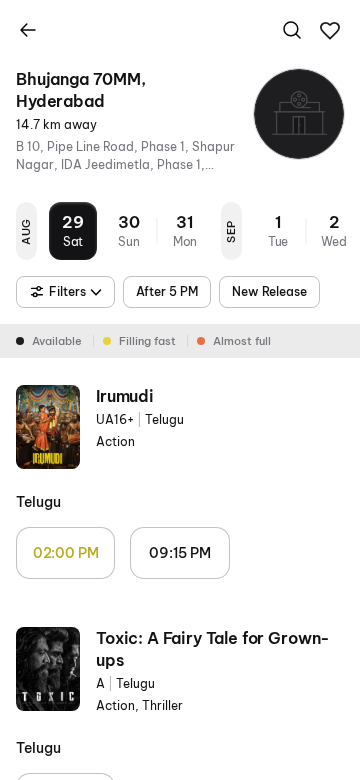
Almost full (242, 341)
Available (57, 341)
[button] (330, 31)
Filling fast (147, 341)
